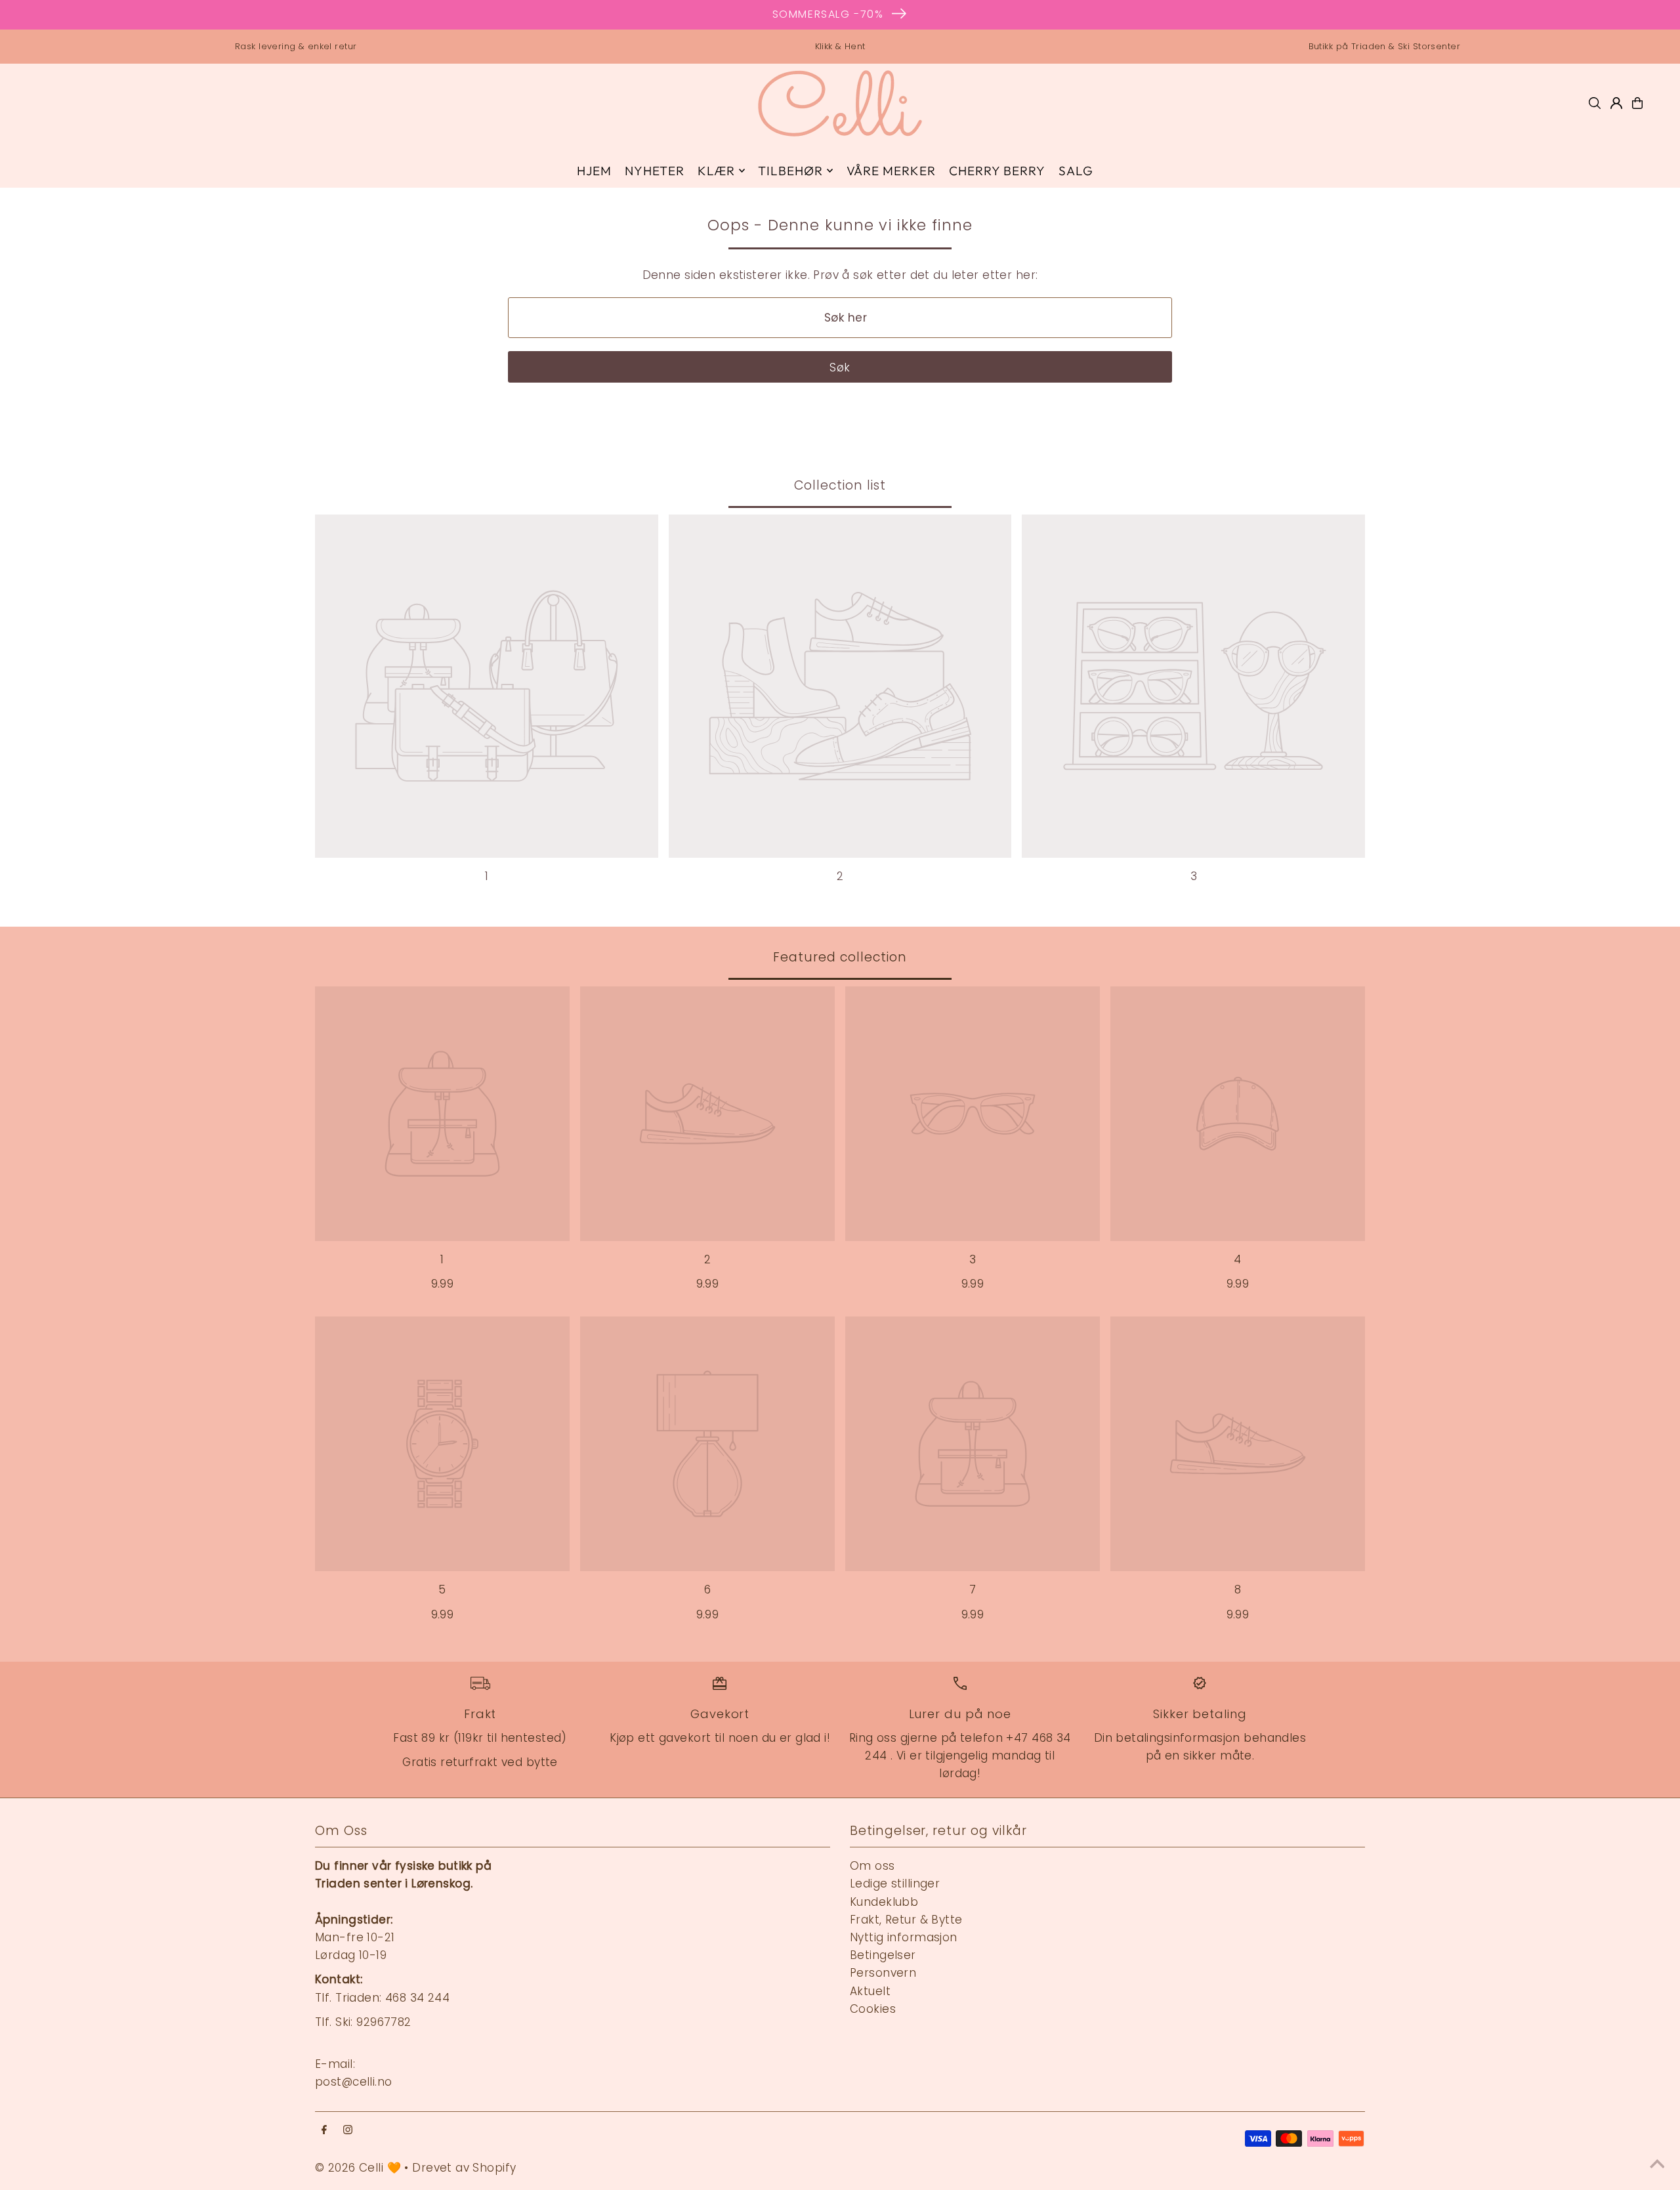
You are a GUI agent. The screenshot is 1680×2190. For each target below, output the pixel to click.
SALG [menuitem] (1076, 171)
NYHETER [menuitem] (655, 171)
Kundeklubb (884, 1902)
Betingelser (883, 1955)
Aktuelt (870, 1991)
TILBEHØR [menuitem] (790, 171)
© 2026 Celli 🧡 (358, 2168)
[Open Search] (1595, 103)
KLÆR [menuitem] (716, 171)
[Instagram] (348, 2131)
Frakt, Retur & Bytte (906, 1920)
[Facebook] (324, 2131)
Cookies (873, 2009)
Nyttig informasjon (904, 1937)
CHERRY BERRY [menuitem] (997, 171)
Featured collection (840, 957)
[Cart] (1637, 103)
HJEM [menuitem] (594, 171)
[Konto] (1616, 103)
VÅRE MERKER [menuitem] (891, 171)
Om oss (872, 1866)
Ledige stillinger (895, 1884)
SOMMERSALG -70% (828, 14)
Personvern (883, 1973)
